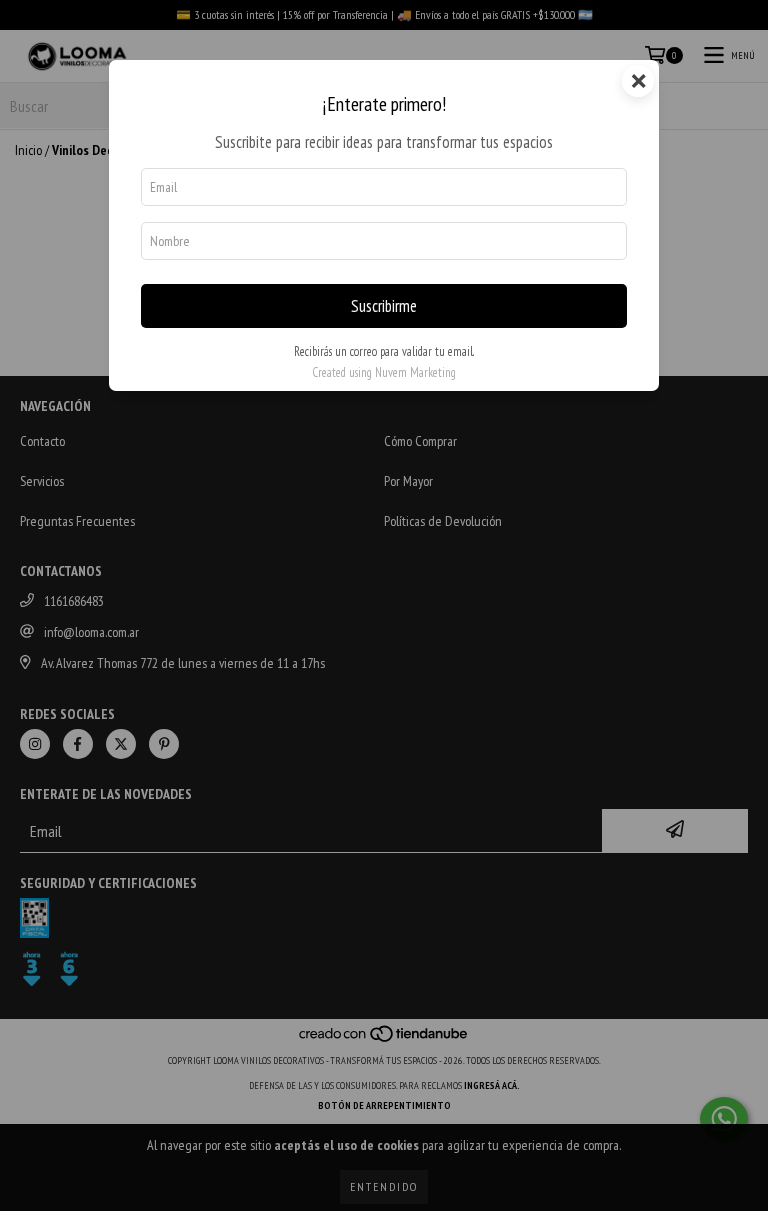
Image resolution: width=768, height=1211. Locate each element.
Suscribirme (384, 306)
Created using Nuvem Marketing (384, 372)
